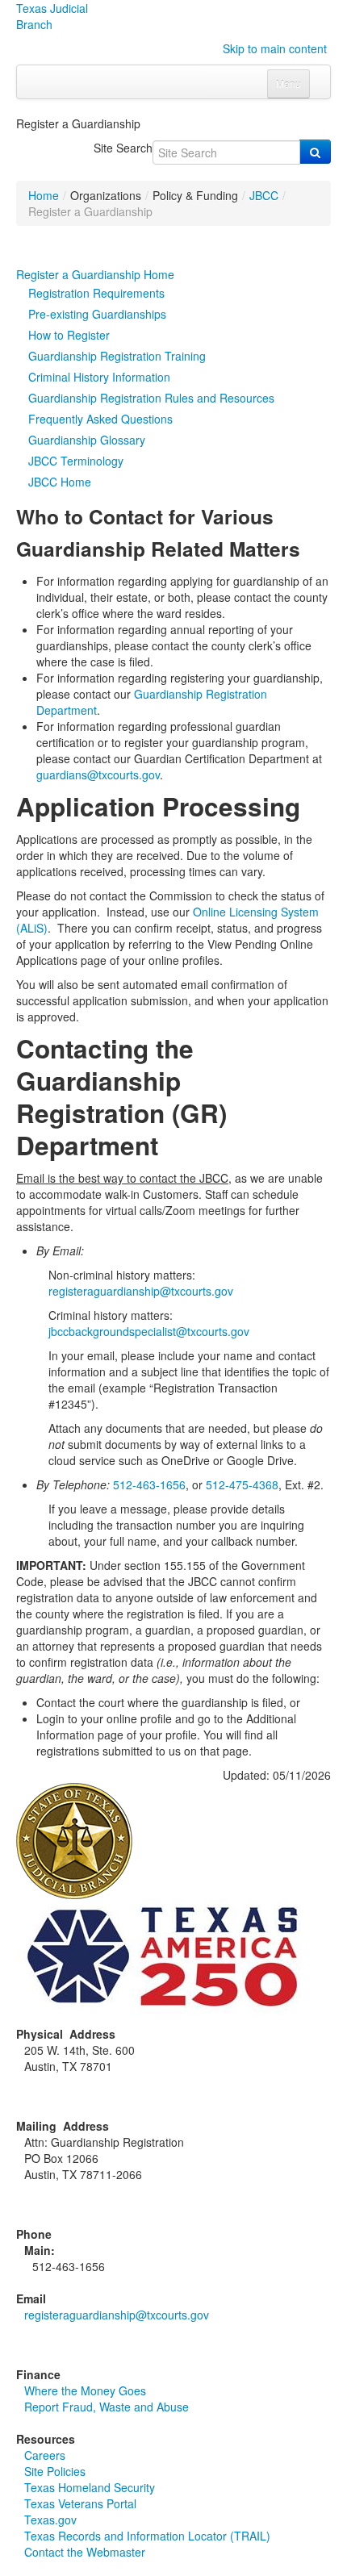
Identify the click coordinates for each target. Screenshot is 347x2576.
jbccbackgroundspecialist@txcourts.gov (151, 1331)
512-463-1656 (149, 1484)
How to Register (69, 335)
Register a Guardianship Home (95, 274)
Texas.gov (50, 2520)
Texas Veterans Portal (80, 2503)
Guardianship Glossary (87, 440)
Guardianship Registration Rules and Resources (151, 398)
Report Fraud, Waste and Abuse (107, 2407)
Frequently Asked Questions (100, 419)
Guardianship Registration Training (117, 356)
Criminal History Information (99, 377)
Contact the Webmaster (85, 2552)
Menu (288, 84)
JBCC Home (60, 482)
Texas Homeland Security (90, 2487)
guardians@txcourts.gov (98, 774)
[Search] (315, 152)
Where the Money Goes (85, 2390)
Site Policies (55, 2471)
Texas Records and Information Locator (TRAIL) (147, 2536)
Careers (45, 2455)
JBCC (264, 195)
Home (44, 195)
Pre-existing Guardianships (97, 314)
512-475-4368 (242, 1484)
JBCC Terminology (76, 461)
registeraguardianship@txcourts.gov (141, 1291)
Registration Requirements (96, 293)
